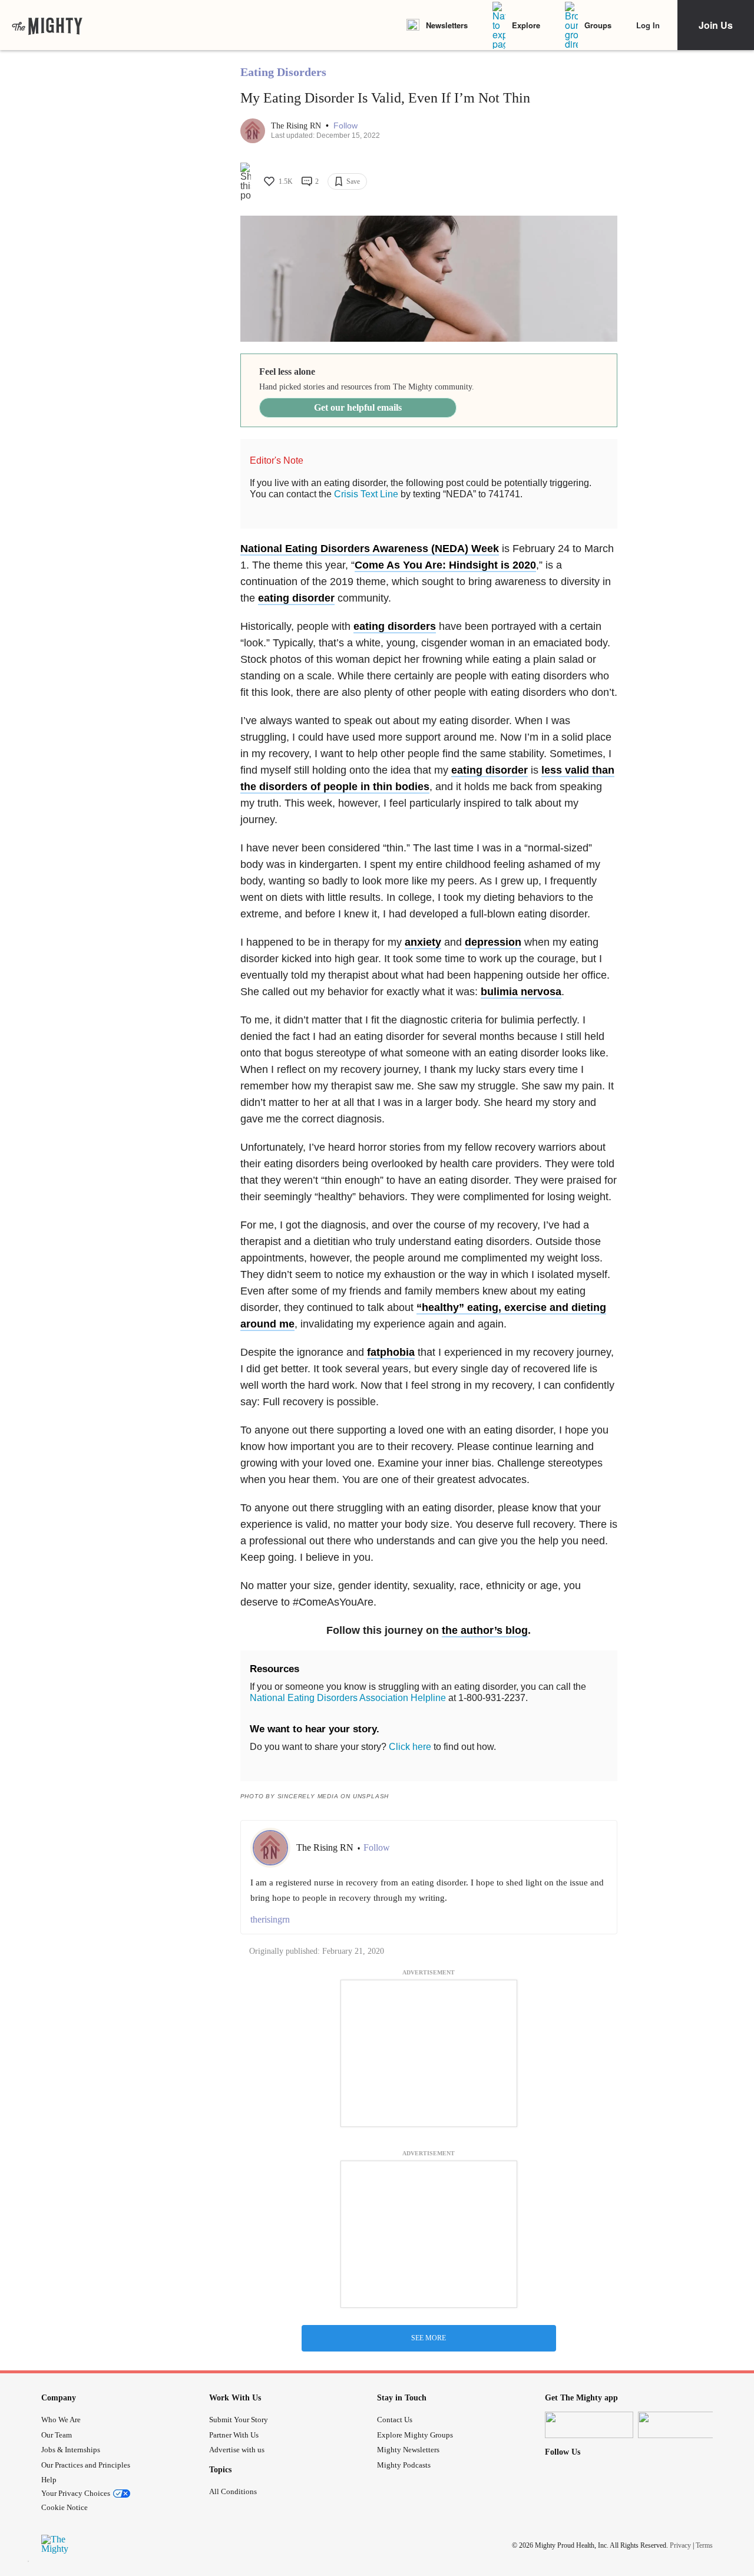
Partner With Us (234, 2435)
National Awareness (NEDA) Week (370, 549)
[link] (47, 25)
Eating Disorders (283, 72)
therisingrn (270, 1919)
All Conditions (233, 2491)
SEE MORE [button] (429, 2338)
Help (49, 2480)
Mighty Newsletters (408, 2450)
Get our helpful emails (358, 407)
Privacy (680, 2545)
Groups (598, 25)
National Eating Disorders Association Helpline (348, 1698)
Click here (410, 1747)
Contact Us (395, 2420)
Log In (648, 25)
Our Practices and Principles (86, 2465)
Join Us (716, 25)
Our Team (57, 2435)
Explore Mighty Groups (415, 2435)
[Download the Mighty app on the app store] (589, 2425)
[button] (345, 126)
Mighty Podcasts (404, 2465)
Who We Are (61, 2420)
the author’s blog (485, 1630)
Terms (704, 2545)
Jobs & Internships (71, 2450)
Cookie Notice (65, 2507)
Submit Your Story (239, 2420)
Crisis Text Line (366, 494)
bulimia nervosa (521, 992)
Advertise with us (237, 2450)
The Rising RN (297, 126)
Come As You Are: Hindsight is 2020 (445, 565)
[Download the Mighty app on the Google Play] (682, 2425)
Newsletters (447, 25)
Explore (526, 25)
